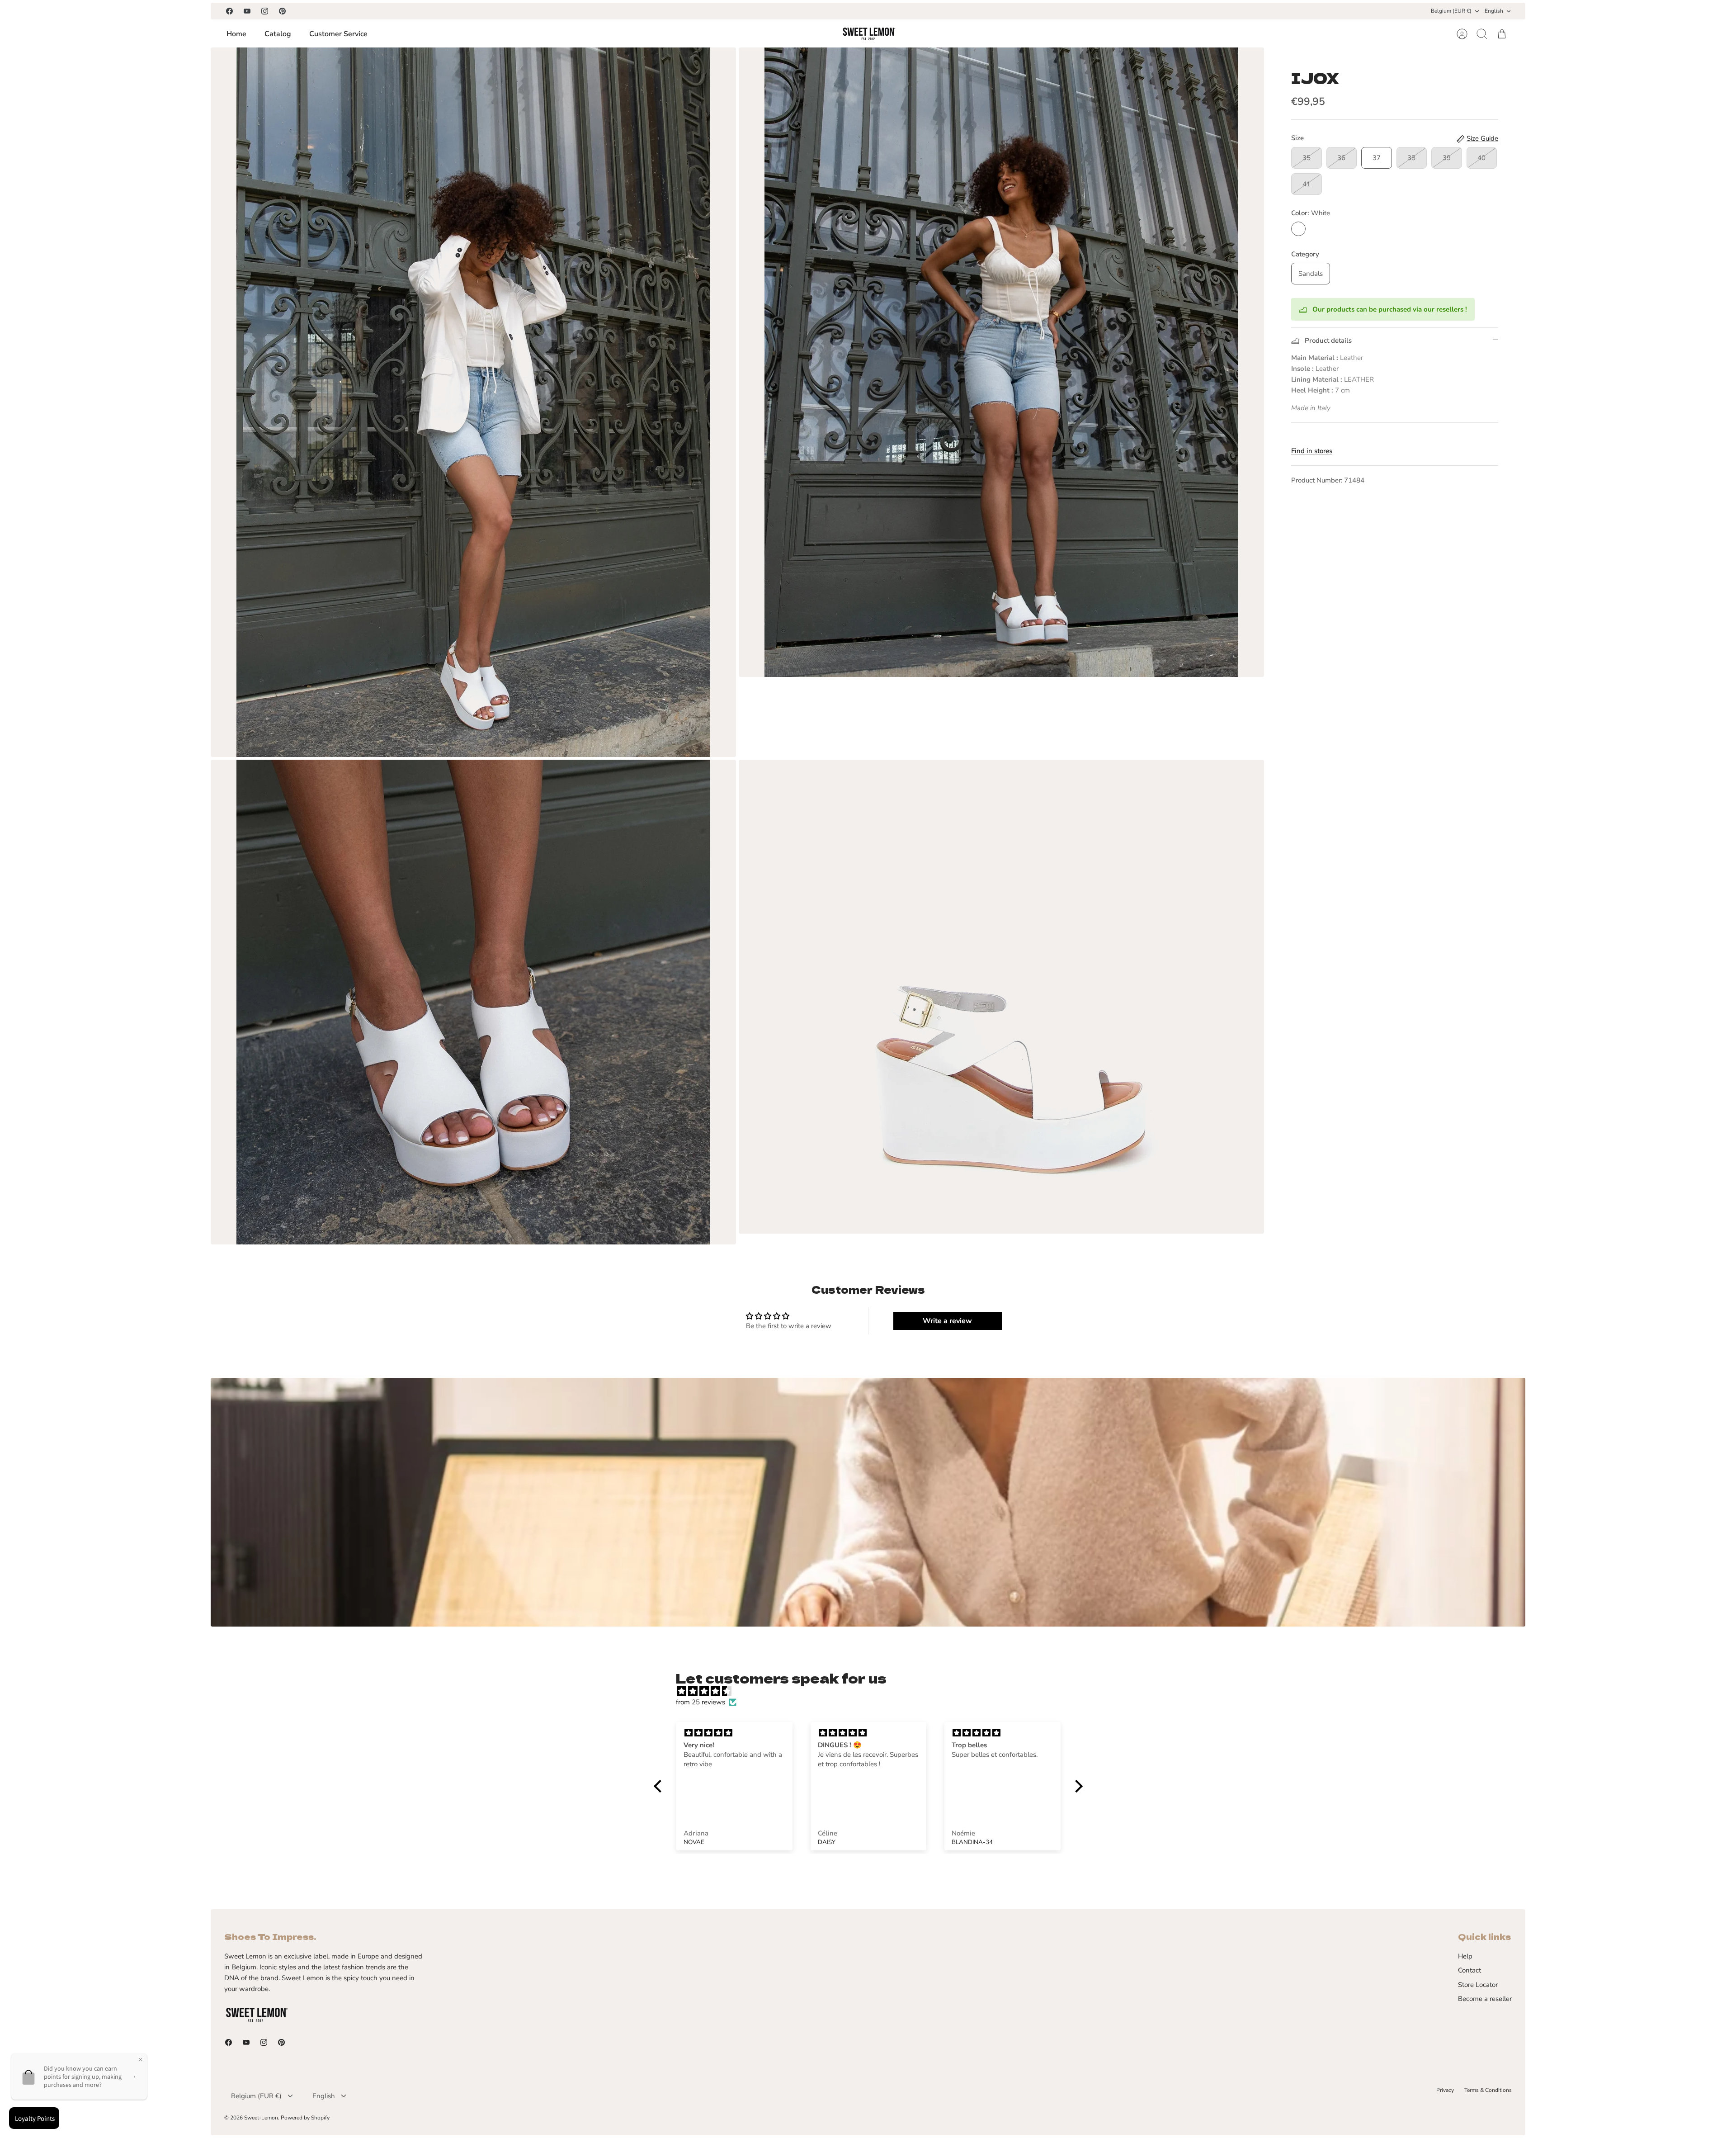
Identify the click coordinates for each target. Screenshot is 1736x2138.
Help (1465, 1956)
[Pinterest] (282, 11)
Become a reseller (1485, 1999)
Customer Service (338, 34)
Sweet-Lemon (261, 2118)
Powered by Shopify (305, 2118)
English (1494, 11)
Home (236, 34)
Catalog (278, 34)
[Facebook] (229, 11)
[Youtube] (247, 11)
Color (1311, 213)
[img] (873, 1691)
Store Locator (1478, 1985)
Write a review (947, 1321)
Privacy (1445, 2090)
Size (1297, 138)
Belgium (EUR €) (1451, 11)
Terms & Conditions (1488, 2090)
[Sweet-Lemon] (868, 34)
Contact (1469, 1970)
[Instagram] (265, 11)
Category (1305, 254)
